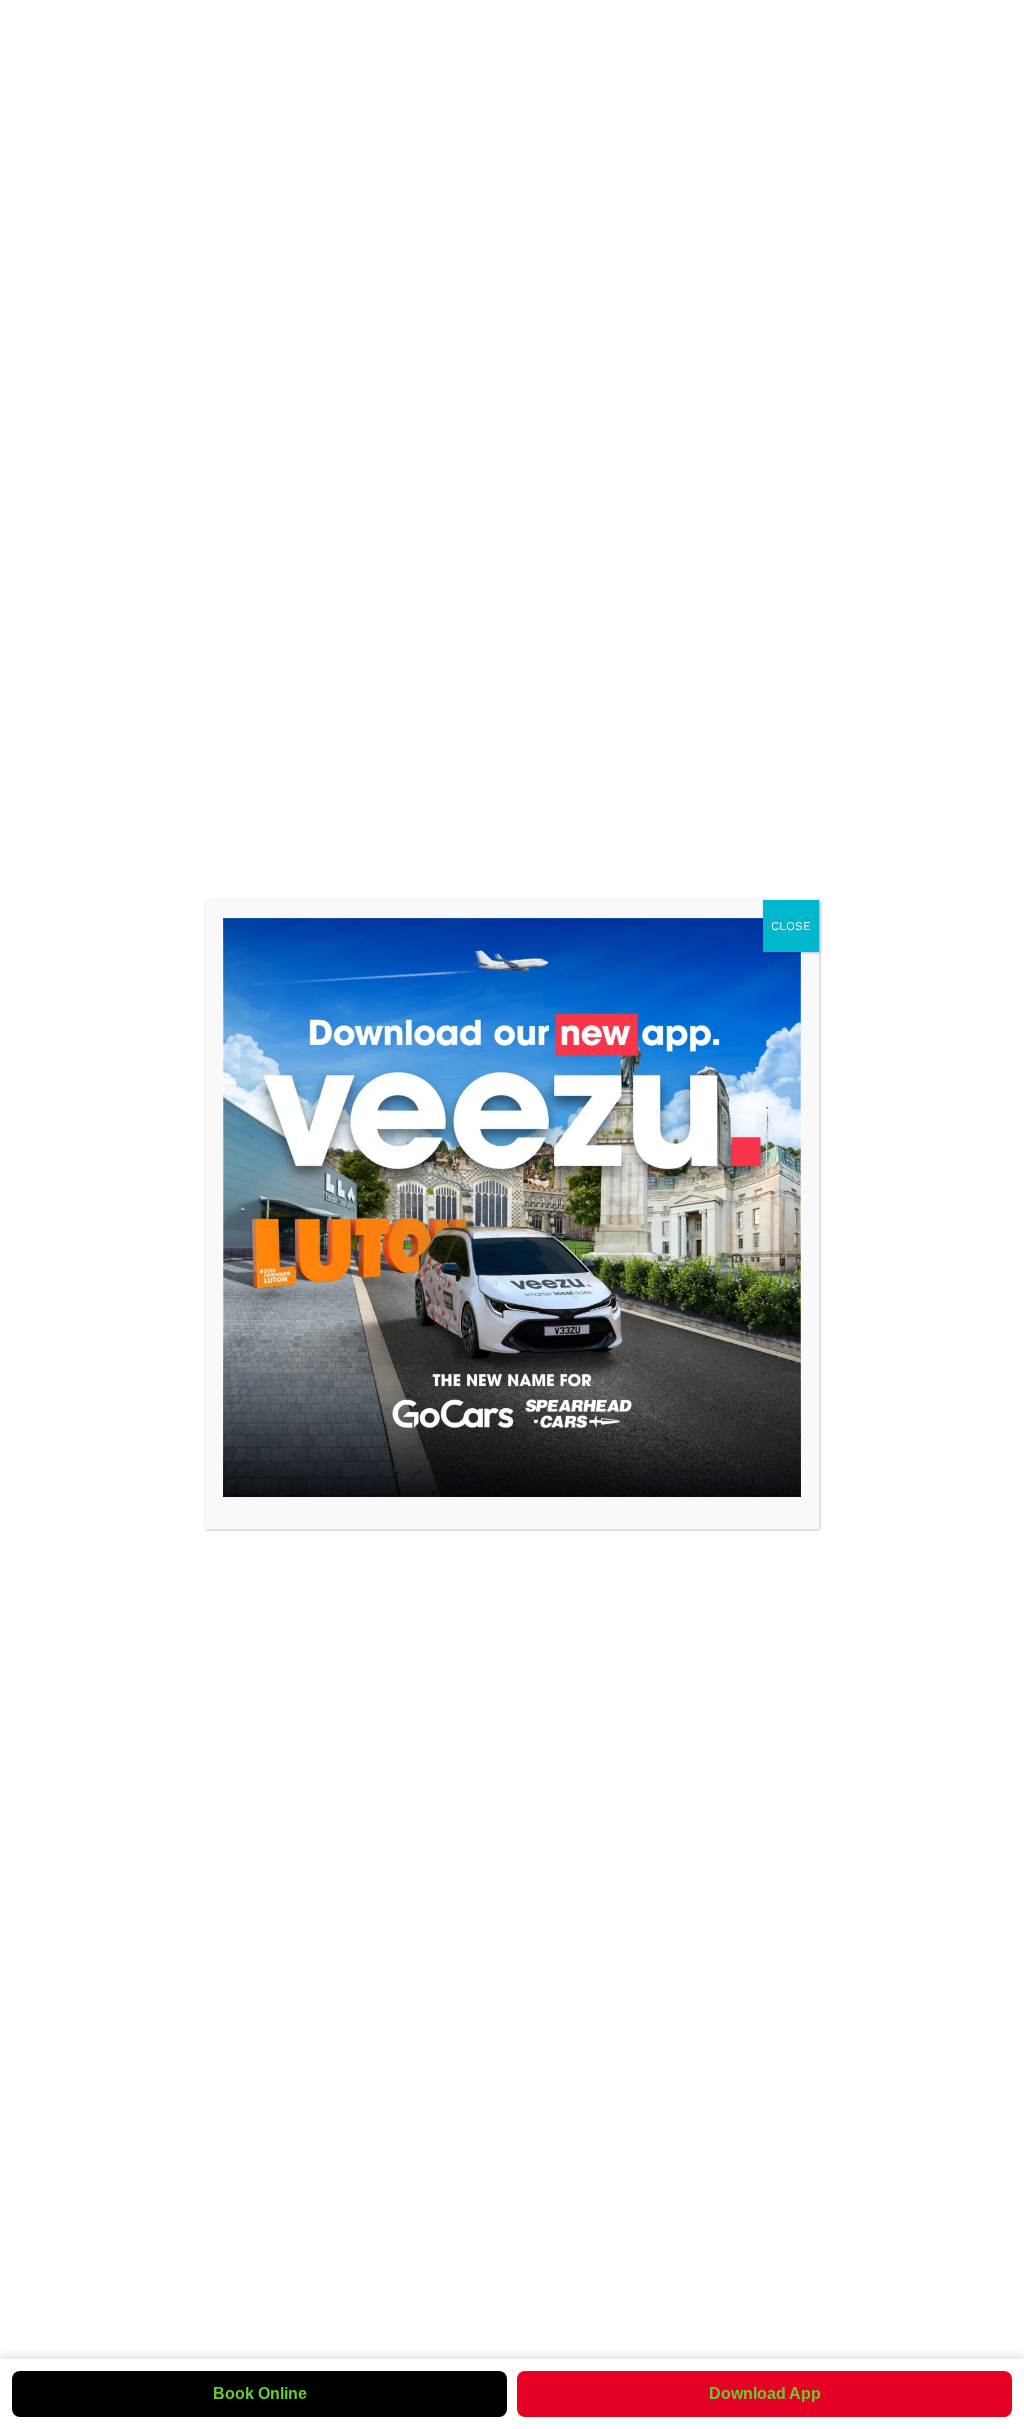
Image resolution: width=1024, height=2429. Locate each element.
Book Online (260, 2393)
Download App (765, 2393)
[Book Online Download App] (512, 1207)
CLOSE (791, 926)
